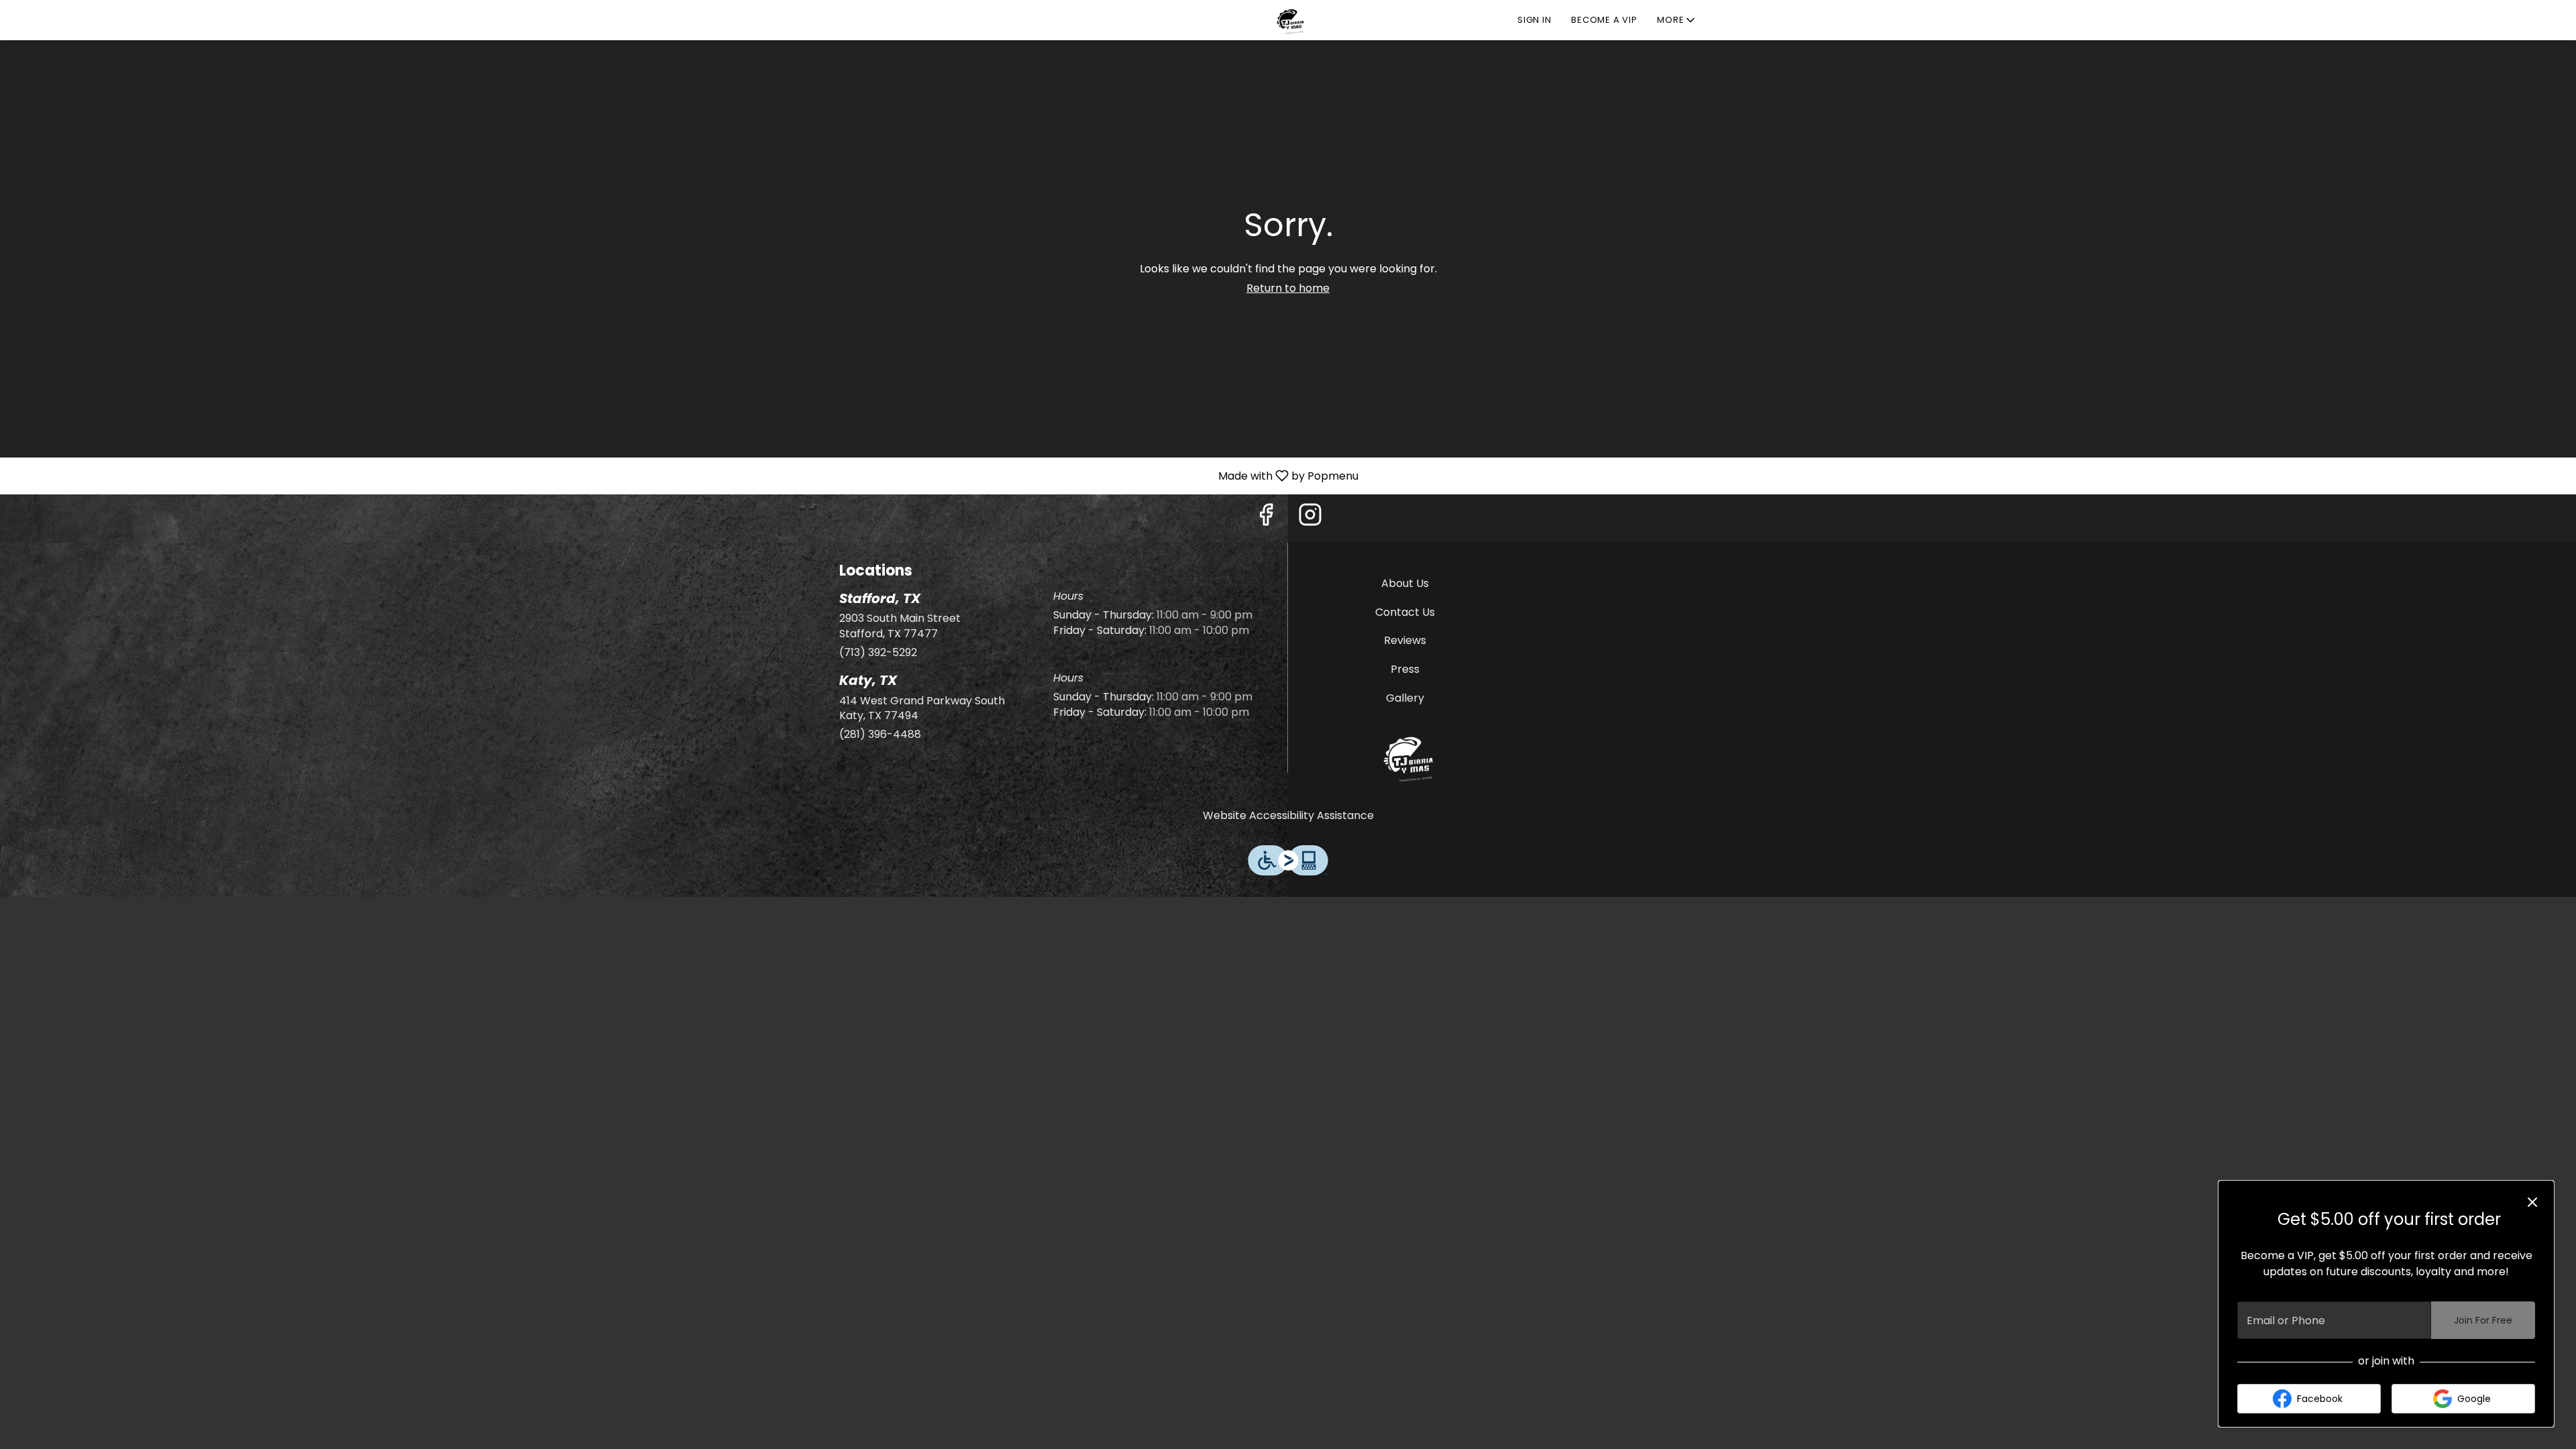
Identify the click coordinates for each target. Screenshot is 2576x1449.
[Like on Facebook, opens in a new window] (1266, 518)
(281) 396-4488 (880, 735)
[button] (1677, 20)
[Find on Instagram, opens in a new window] (1310, 518)
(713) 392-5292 (878, 653)
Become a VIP (1604, 20)
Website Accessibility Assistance (1288, 816)
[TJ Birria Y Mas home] (1288, 20)
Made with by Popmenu (684, 475)
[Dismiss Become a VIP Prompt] (2532, 1202)
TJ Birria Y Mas (1405, 757)
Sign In (1534, 20)
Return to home (1288, 288)
